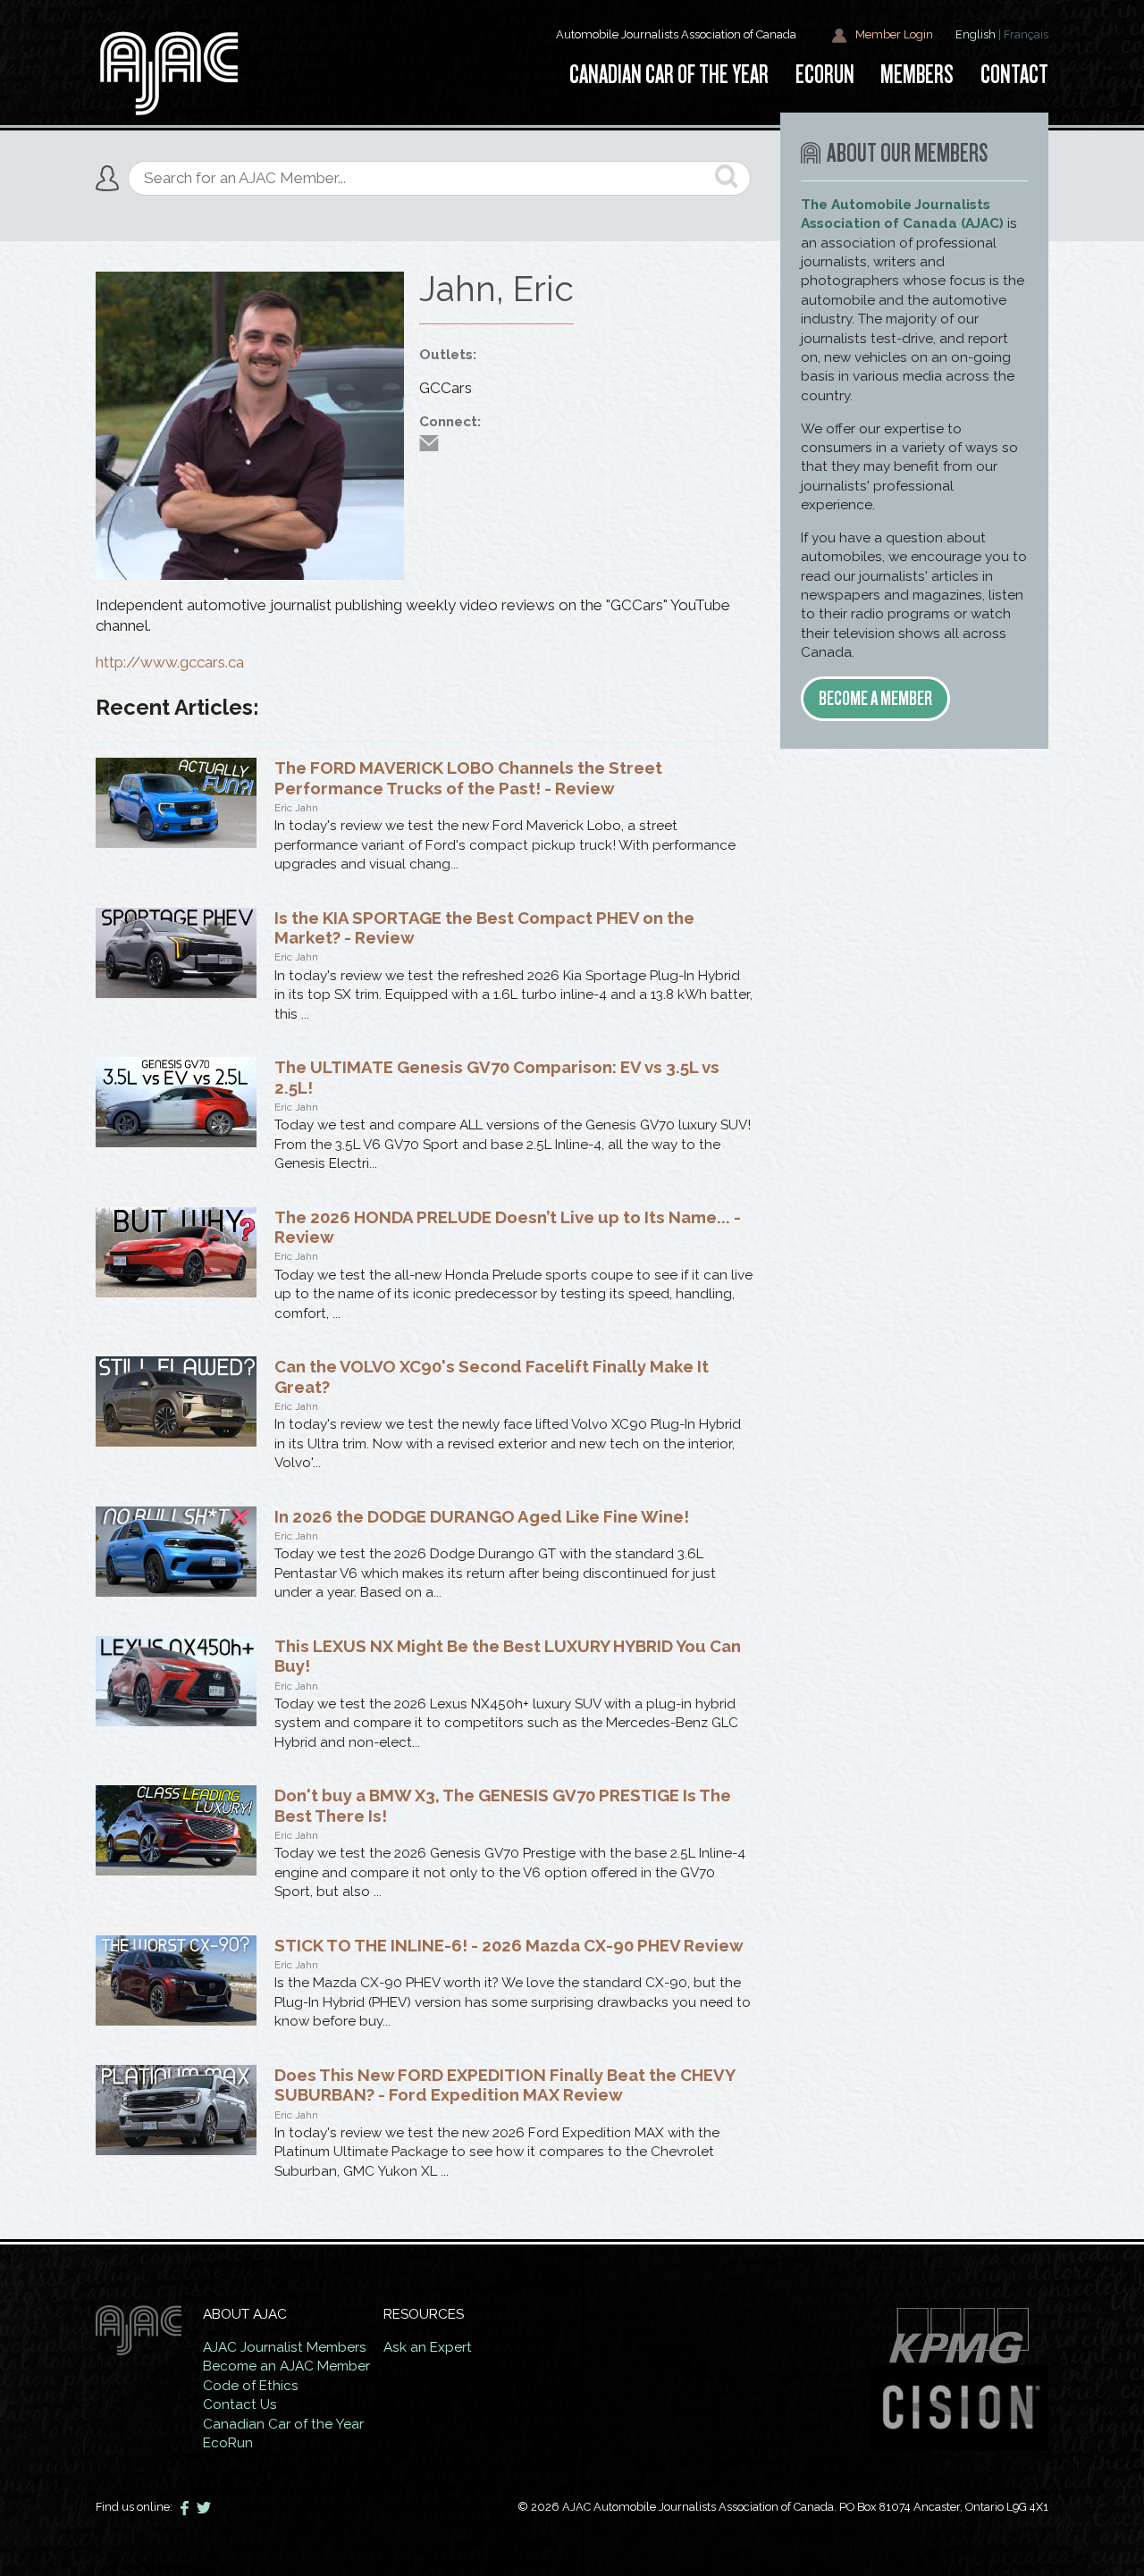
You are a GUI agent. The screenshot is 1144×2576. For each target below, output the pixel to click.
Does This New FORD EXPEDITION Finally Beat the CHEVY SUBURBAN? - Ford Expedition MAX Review (505, 2085)
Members (917, 75)
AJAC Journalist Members (285, 2347)
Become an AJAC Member (286, 2366)
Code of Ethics (251, 2386)
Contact (1014, 75)
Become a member (875, 698)
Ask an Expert (428, 2347)
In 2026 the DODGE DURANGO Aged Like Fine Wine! (482, 1516)
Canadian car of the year (669, 75)
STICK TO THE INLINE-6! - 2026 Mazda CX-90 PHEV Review (509, 1945)
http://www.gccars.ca (170, 662)
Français (1026, 34)
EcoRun (825, 75)
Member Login (892, 34)
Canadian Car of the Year (283, 2424)
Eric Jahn (296, 808)
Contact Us (240, 2404)
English (976, 34)
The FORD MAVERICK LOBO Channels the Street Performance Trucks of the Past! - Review (468, 777)
